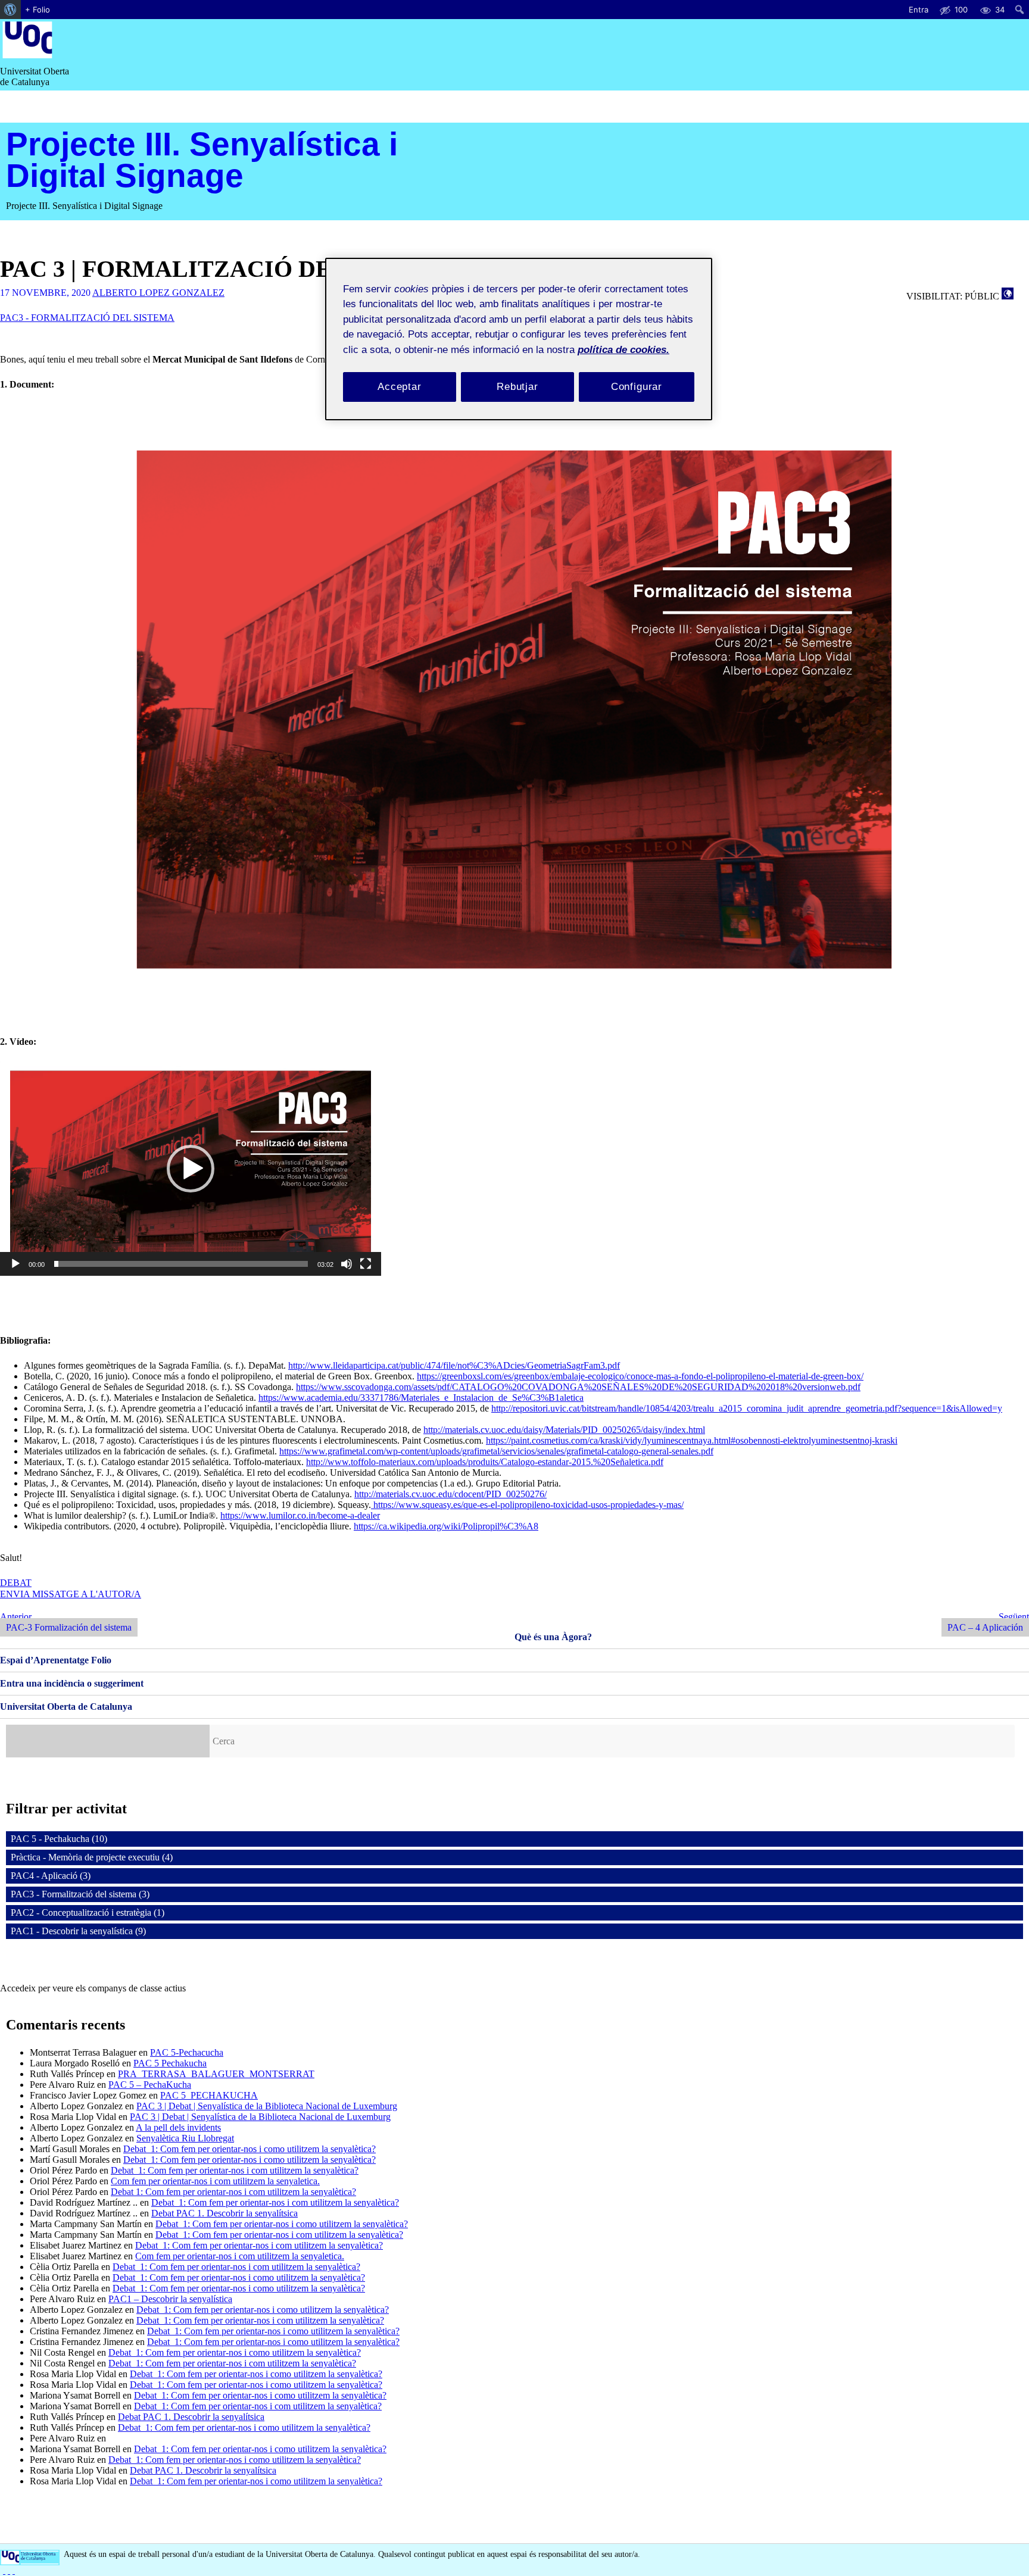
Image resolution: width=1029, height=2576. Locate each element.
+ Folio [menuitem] (38, 10)
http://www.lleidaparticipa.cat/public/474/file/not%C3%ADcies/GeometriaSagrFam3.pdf (454, 1365)
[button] (191, 1169)
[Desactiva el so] (347, 1269)
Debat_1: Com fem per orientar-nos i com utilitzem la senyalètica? (235, 2170)
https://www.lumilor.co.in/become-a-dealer (300, 1515)
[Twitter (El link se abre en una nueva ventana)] (14, 2570)
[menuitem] (10, 10)
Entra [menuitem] (919, 10)
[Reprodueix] (15, 1269)
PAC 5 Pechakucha (170, 2063)
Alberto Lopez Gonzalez (158, 293)
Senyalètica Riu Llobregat (185, 2138)
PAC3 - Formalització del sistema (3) (80, 1894)
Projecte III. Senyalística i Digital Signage (202, 160)
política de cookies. (623, 350)
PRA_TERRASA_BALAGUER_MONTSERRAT (216, 2074)
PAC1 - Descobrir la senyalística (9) (78, 1931)
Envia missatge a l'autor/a (71, 1594)
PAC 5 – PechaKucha (150, 2085)
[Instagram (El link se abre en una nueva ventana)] (9, 2570)
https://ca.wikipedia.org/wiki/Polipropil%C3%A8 (446, 1526)
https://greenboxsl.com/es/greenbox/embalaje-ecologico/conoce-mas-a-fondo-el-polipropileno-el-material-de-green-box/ (640, 1376)
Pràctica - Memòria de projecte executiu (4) (92, 1857)
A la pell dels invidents (178, 2127)
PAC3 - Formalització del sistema (87, 318)
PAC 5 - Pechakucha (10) (59, 1839)
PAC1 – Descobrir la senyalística (170, 2299)
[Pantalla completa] (366, 1269)
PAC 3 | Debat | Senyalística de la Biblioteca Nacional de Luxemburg (267, 2106)
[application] (191, 1169)
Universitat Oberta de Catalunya (66, 1707)
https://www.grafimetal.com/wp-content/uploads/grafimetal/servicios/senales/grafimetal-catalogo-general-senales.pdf (496, 1451)
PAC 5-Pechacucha (187, 2052)
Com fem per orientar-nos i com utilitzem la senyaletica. (215, 2181)
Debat (16, 1583)
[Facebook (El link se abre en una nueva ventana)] (4, 2570)
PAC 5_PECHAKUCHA (209, 2095)
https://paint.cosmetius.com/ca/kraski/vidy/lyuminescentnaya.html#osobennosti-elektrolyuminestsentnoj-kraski (692, 1440)
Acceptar (400, 387)
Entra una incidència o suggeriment (72, 1683)
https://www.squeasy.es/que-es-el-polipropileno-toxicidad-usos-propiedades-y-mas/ (527, 1505)
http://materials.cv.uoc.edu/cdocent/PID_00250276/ (450, 1494)
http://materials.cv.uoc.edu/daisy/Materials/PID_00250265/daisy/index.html (564, 1430)
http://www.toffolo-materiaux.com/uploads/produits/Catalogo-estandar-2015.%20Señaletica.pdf (485, 1462)
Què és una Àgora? (553, 1637)
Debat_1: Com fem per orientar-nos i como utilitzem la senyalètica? (250, 2149)
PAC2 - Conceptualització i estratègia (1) (88, 1913)
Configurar (637, 387)
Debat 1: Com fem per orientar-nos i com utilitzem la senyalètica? (233, 2192)
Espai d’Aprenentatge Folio (56, 1660)
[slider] (181, 1264)
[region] (519, 339)
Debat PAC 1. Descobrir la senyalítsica (224, 2213)
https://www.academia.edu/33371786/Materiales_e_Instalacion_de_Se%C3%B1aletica (421, 1398)
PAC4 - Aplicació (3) (51, 1876)
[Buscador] (108, 1741)
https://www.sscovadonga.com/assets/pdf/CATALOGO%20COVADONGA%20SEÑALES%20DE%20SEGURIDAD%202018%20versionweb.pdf (578, 1387)
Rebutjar (517, 387)
